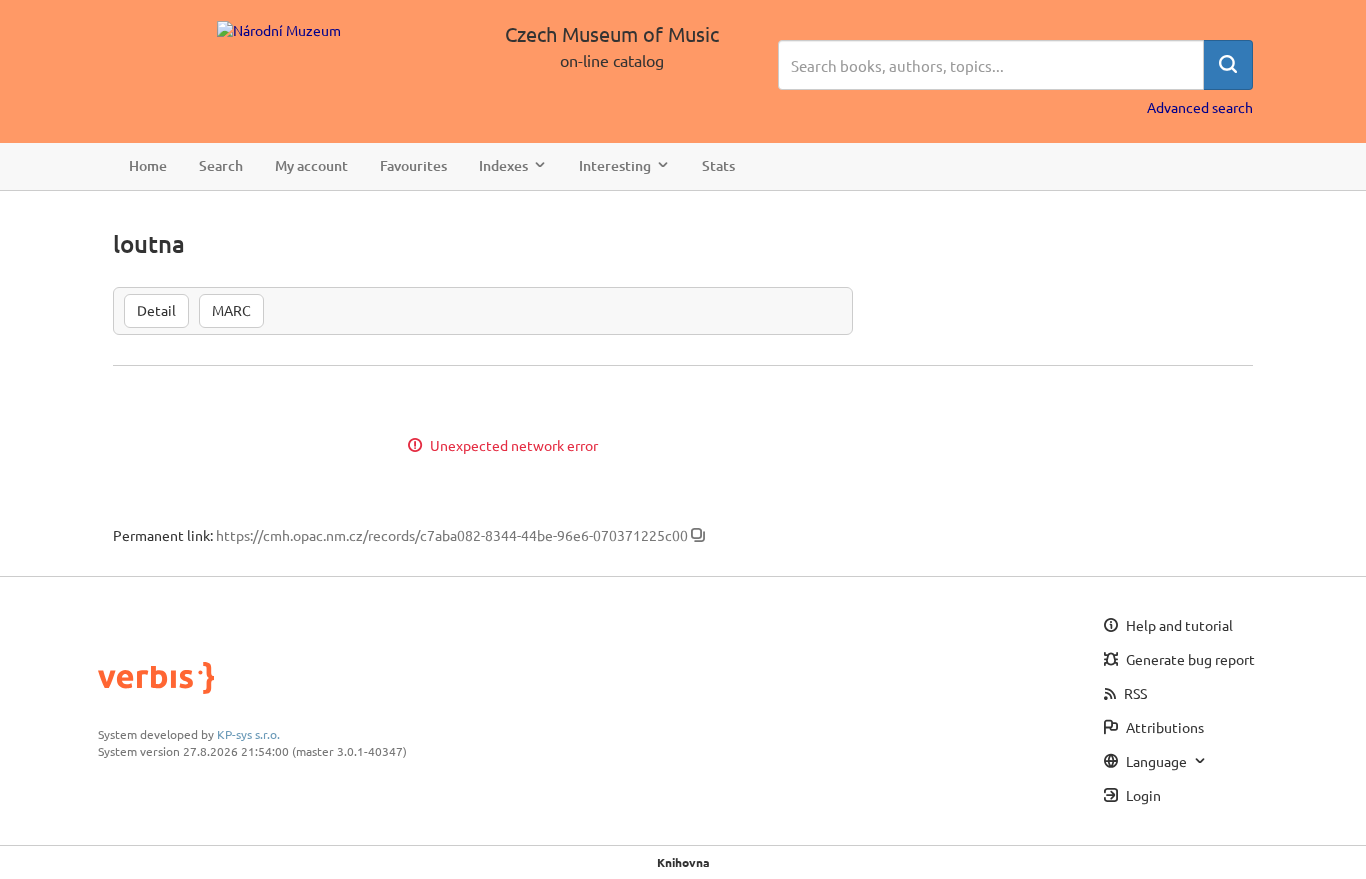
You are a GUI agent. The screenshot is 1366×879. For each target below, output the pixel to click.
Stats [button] (718, 165)
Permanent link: (163, 535)
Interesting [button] (615, 165)
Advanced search (1200, 107)
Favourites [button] (413, 165)
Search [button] (221, 165)
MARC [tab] (231, 310)
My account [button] (311, 165)
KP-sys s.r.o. (248, 734)
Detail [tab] (156, 310)
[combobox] (991, 65)
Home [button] (148, 165)
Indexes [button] (503, 165)
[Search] (1228, 65)
